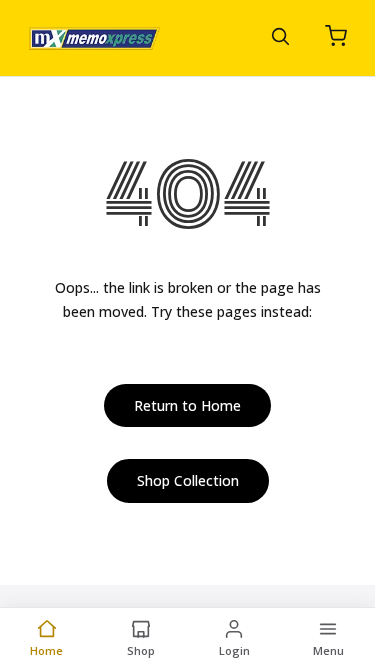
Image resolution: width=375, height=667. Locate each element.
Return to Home (187, 405)
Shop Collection (188, 480)
